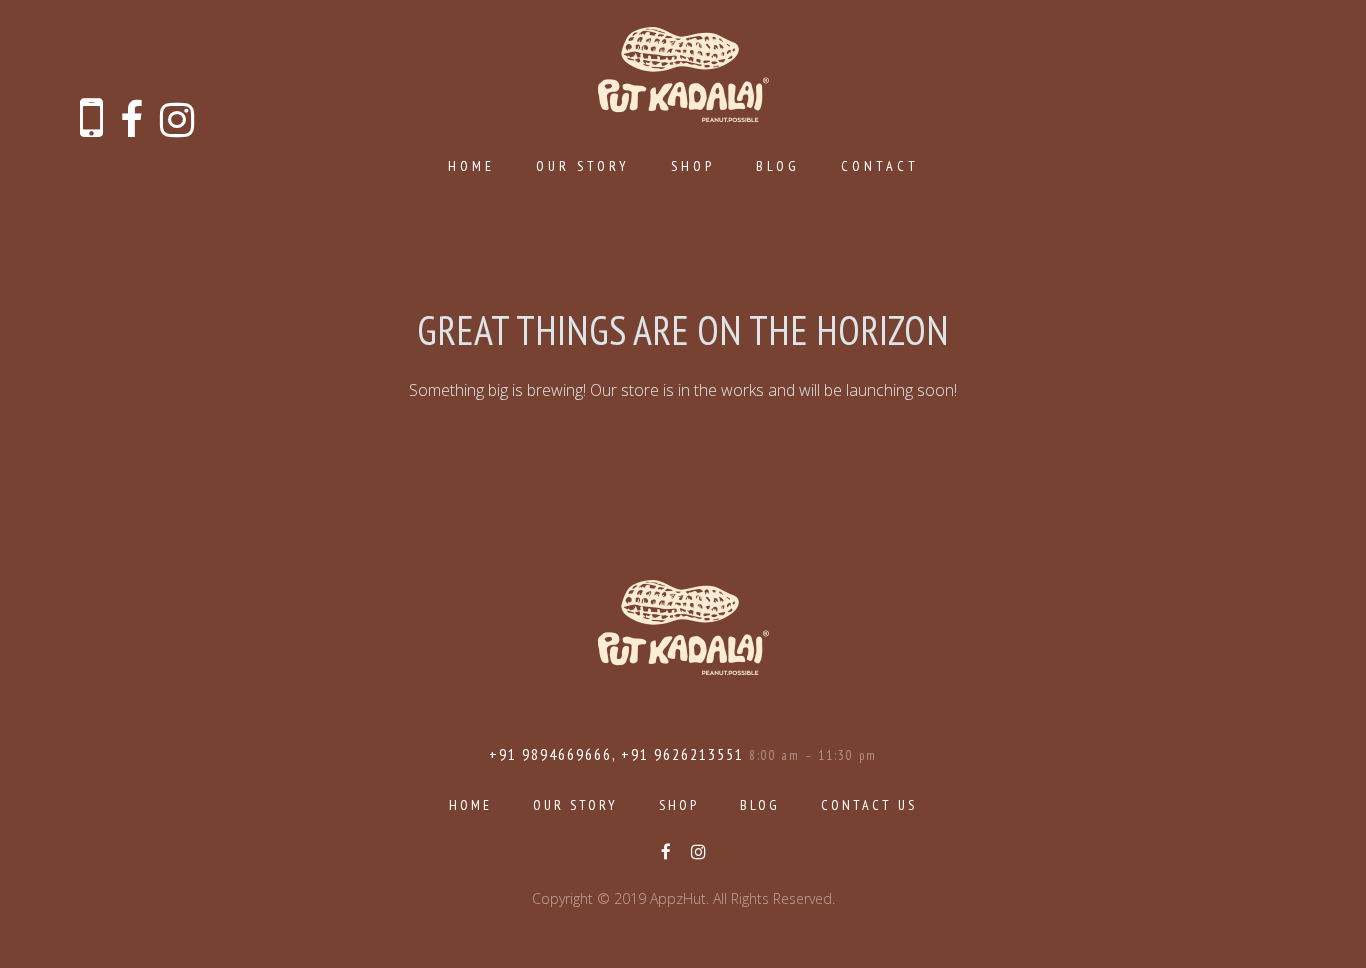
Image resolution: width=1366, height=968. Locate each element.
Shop (693, 166)
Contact (880, 166)
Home (471, 166)
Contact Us (869, 805)
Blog (778, 166)
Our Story (583, 166)
